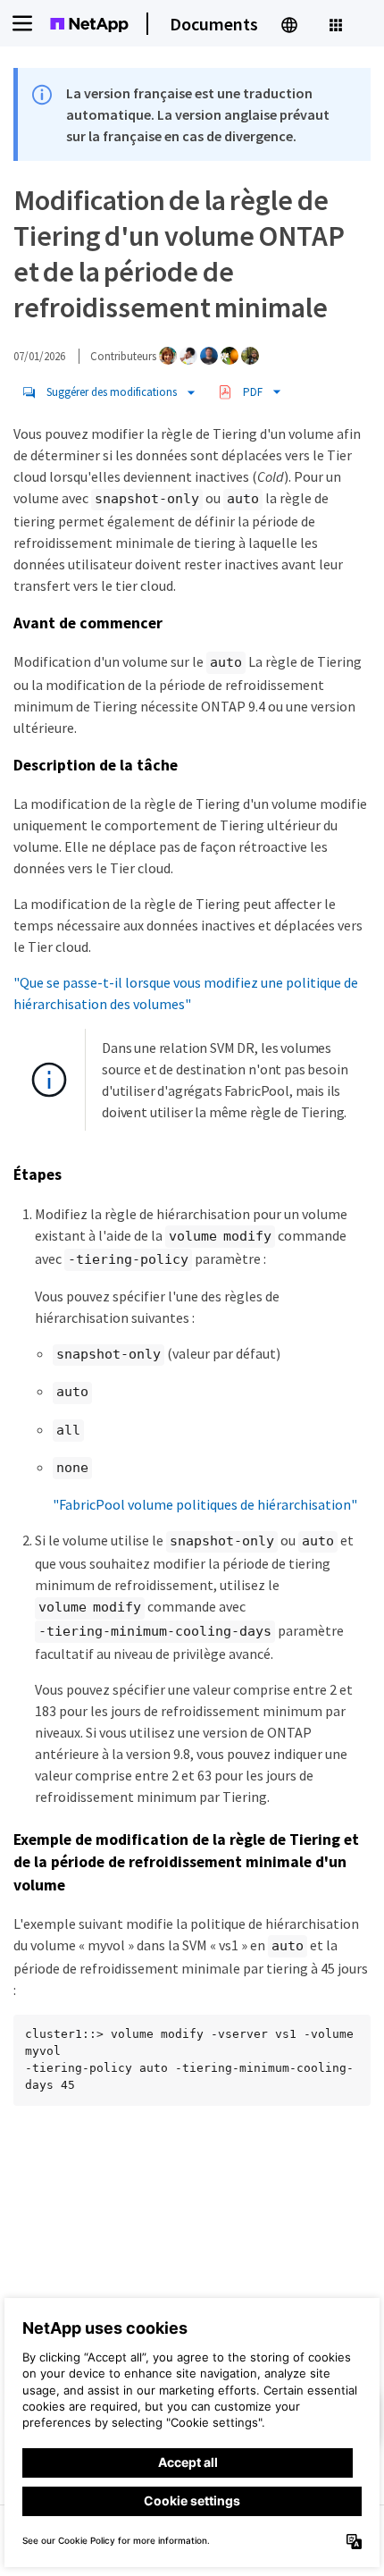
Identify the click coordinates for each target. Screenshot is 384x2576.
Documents (214, 24)
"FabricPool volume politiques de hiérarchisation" (205, 1504)
